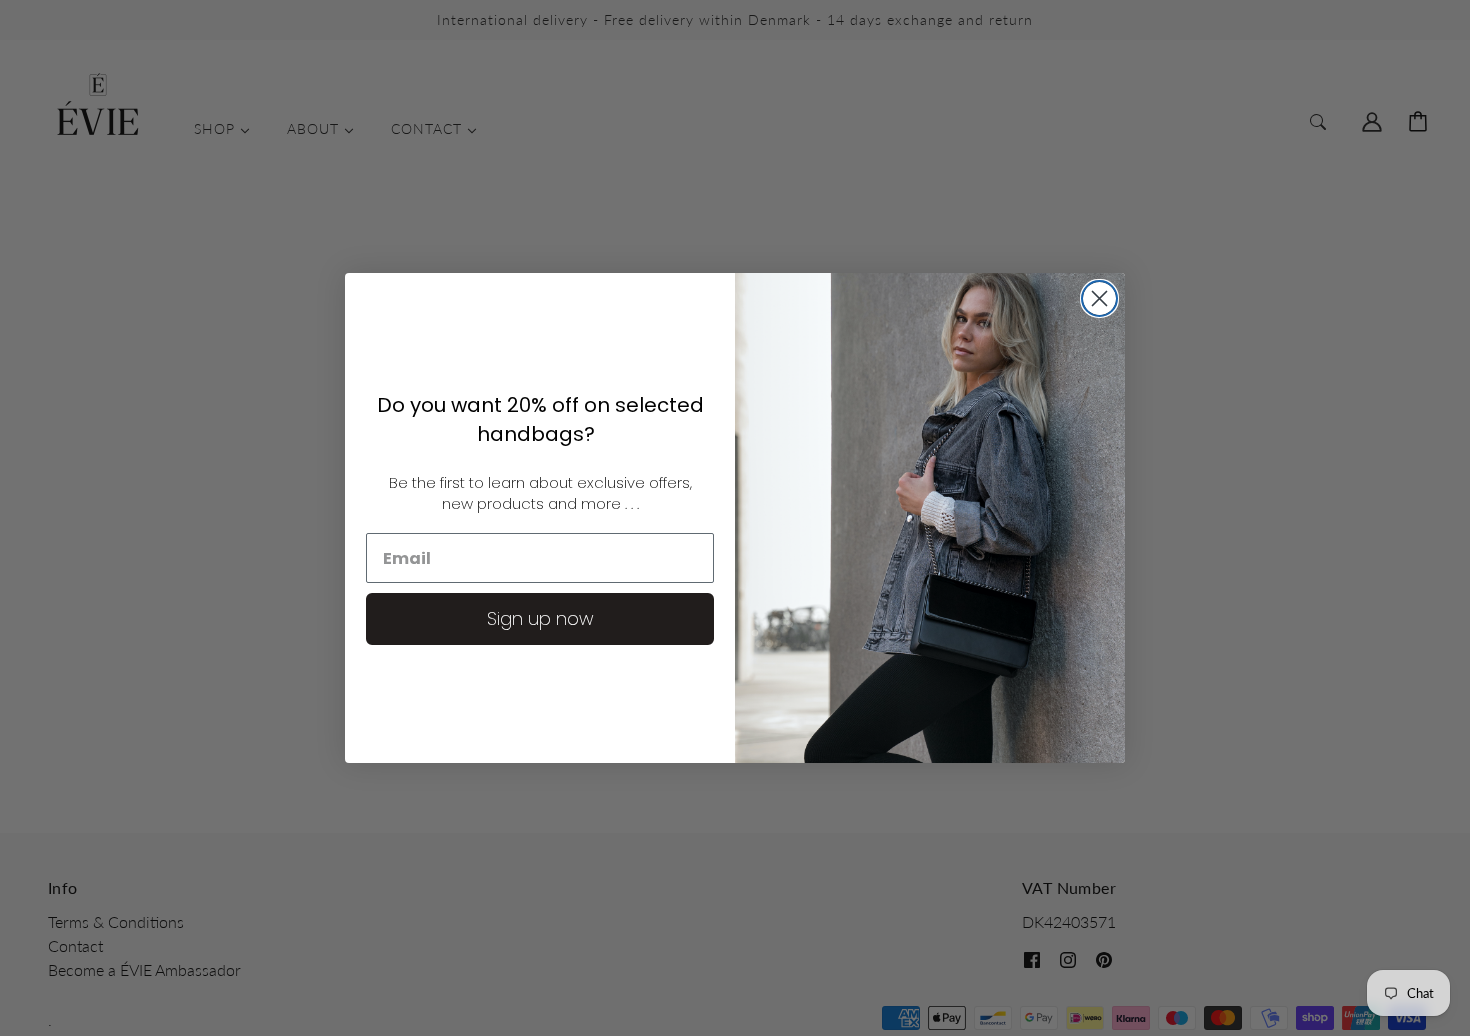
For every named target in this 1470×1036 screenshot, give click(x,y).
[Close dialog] (1099, 298)
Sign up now (540, 618)
